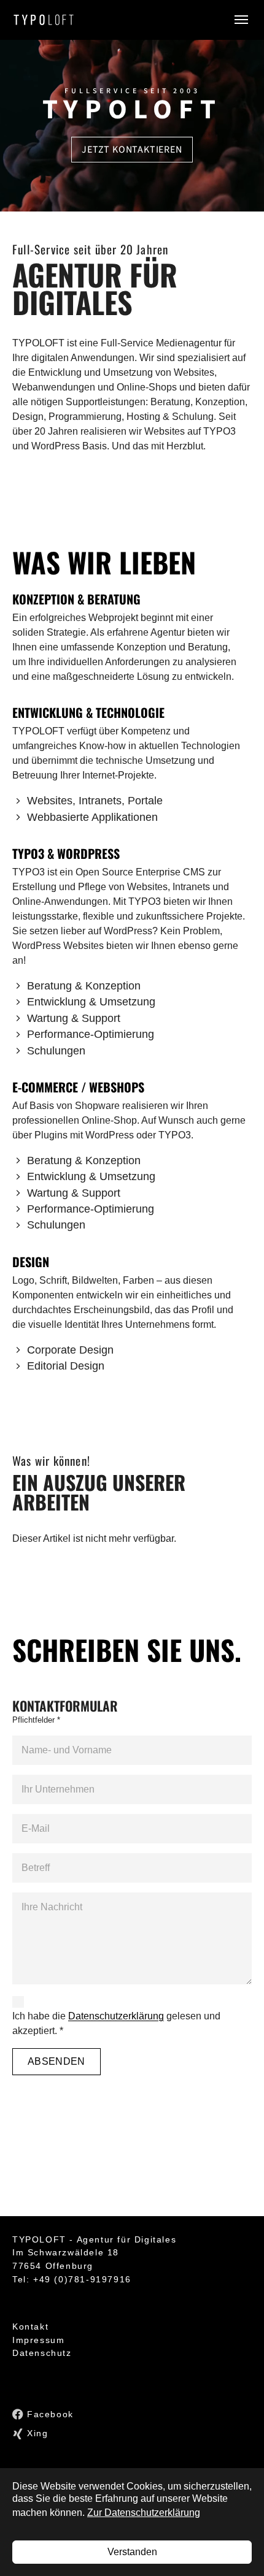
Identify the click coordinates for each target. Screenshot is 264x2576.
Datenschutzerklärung (116, 2016)
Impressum (38, 2340)
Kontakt (30, 2326)
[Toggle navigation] (241, 20)
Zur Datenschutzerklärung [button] (144, 2513)
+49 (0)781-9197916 (82, 2279)
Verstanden (132, 2552)
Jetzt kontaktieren (132, 150)
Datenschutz (42, 2353)
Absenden (56, 2061)
